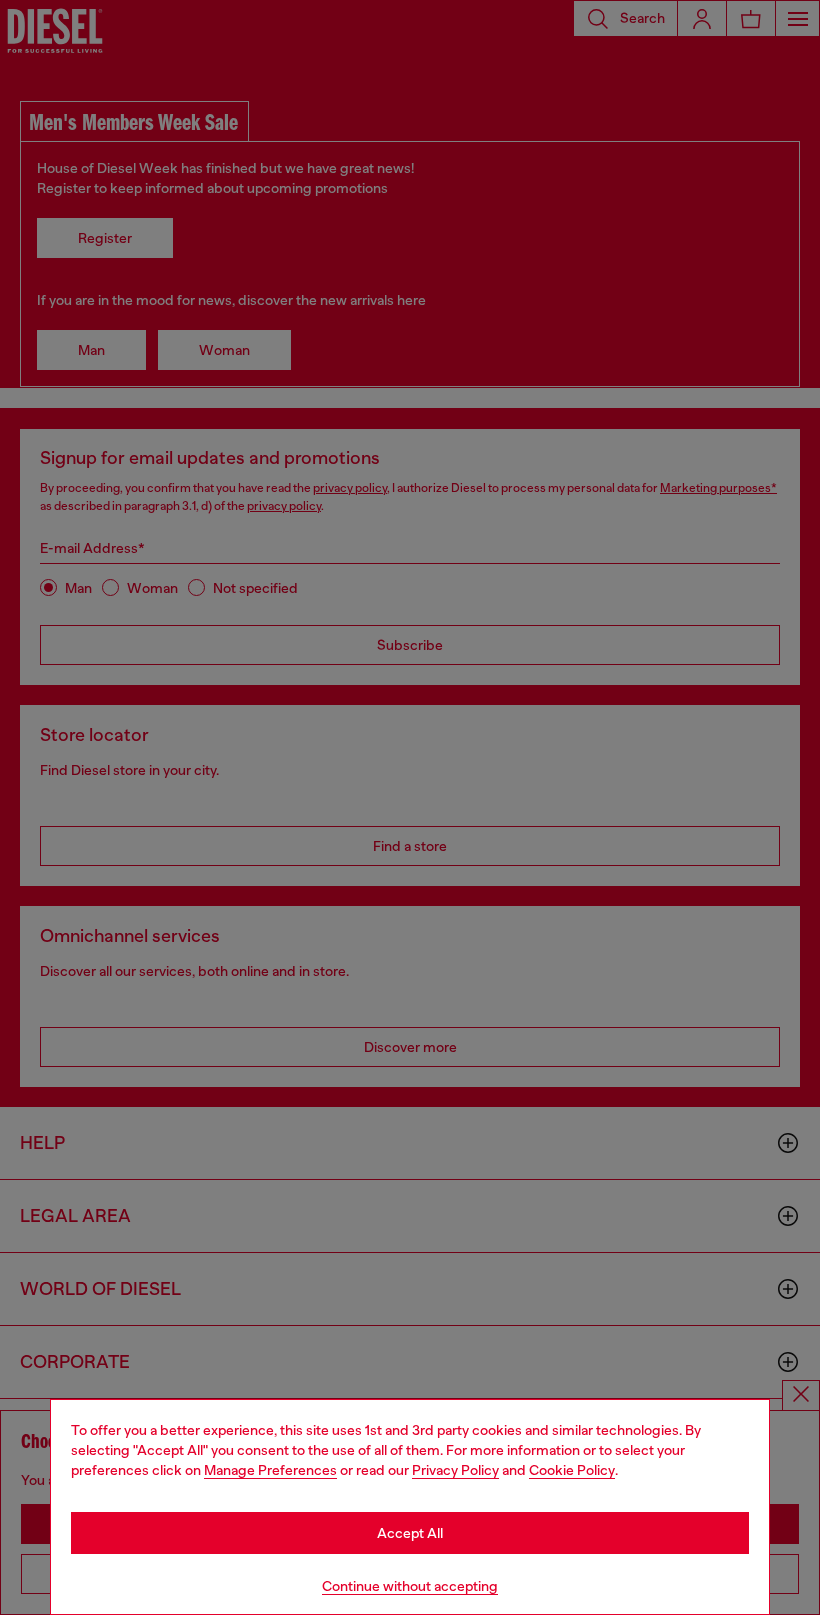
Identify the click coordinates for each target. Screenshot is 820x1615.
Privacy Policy (455, 1470)
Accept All (410, 1533)
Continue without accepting (410, 1586)
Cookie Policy (572, 1470)
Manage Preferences (270, 1470)
